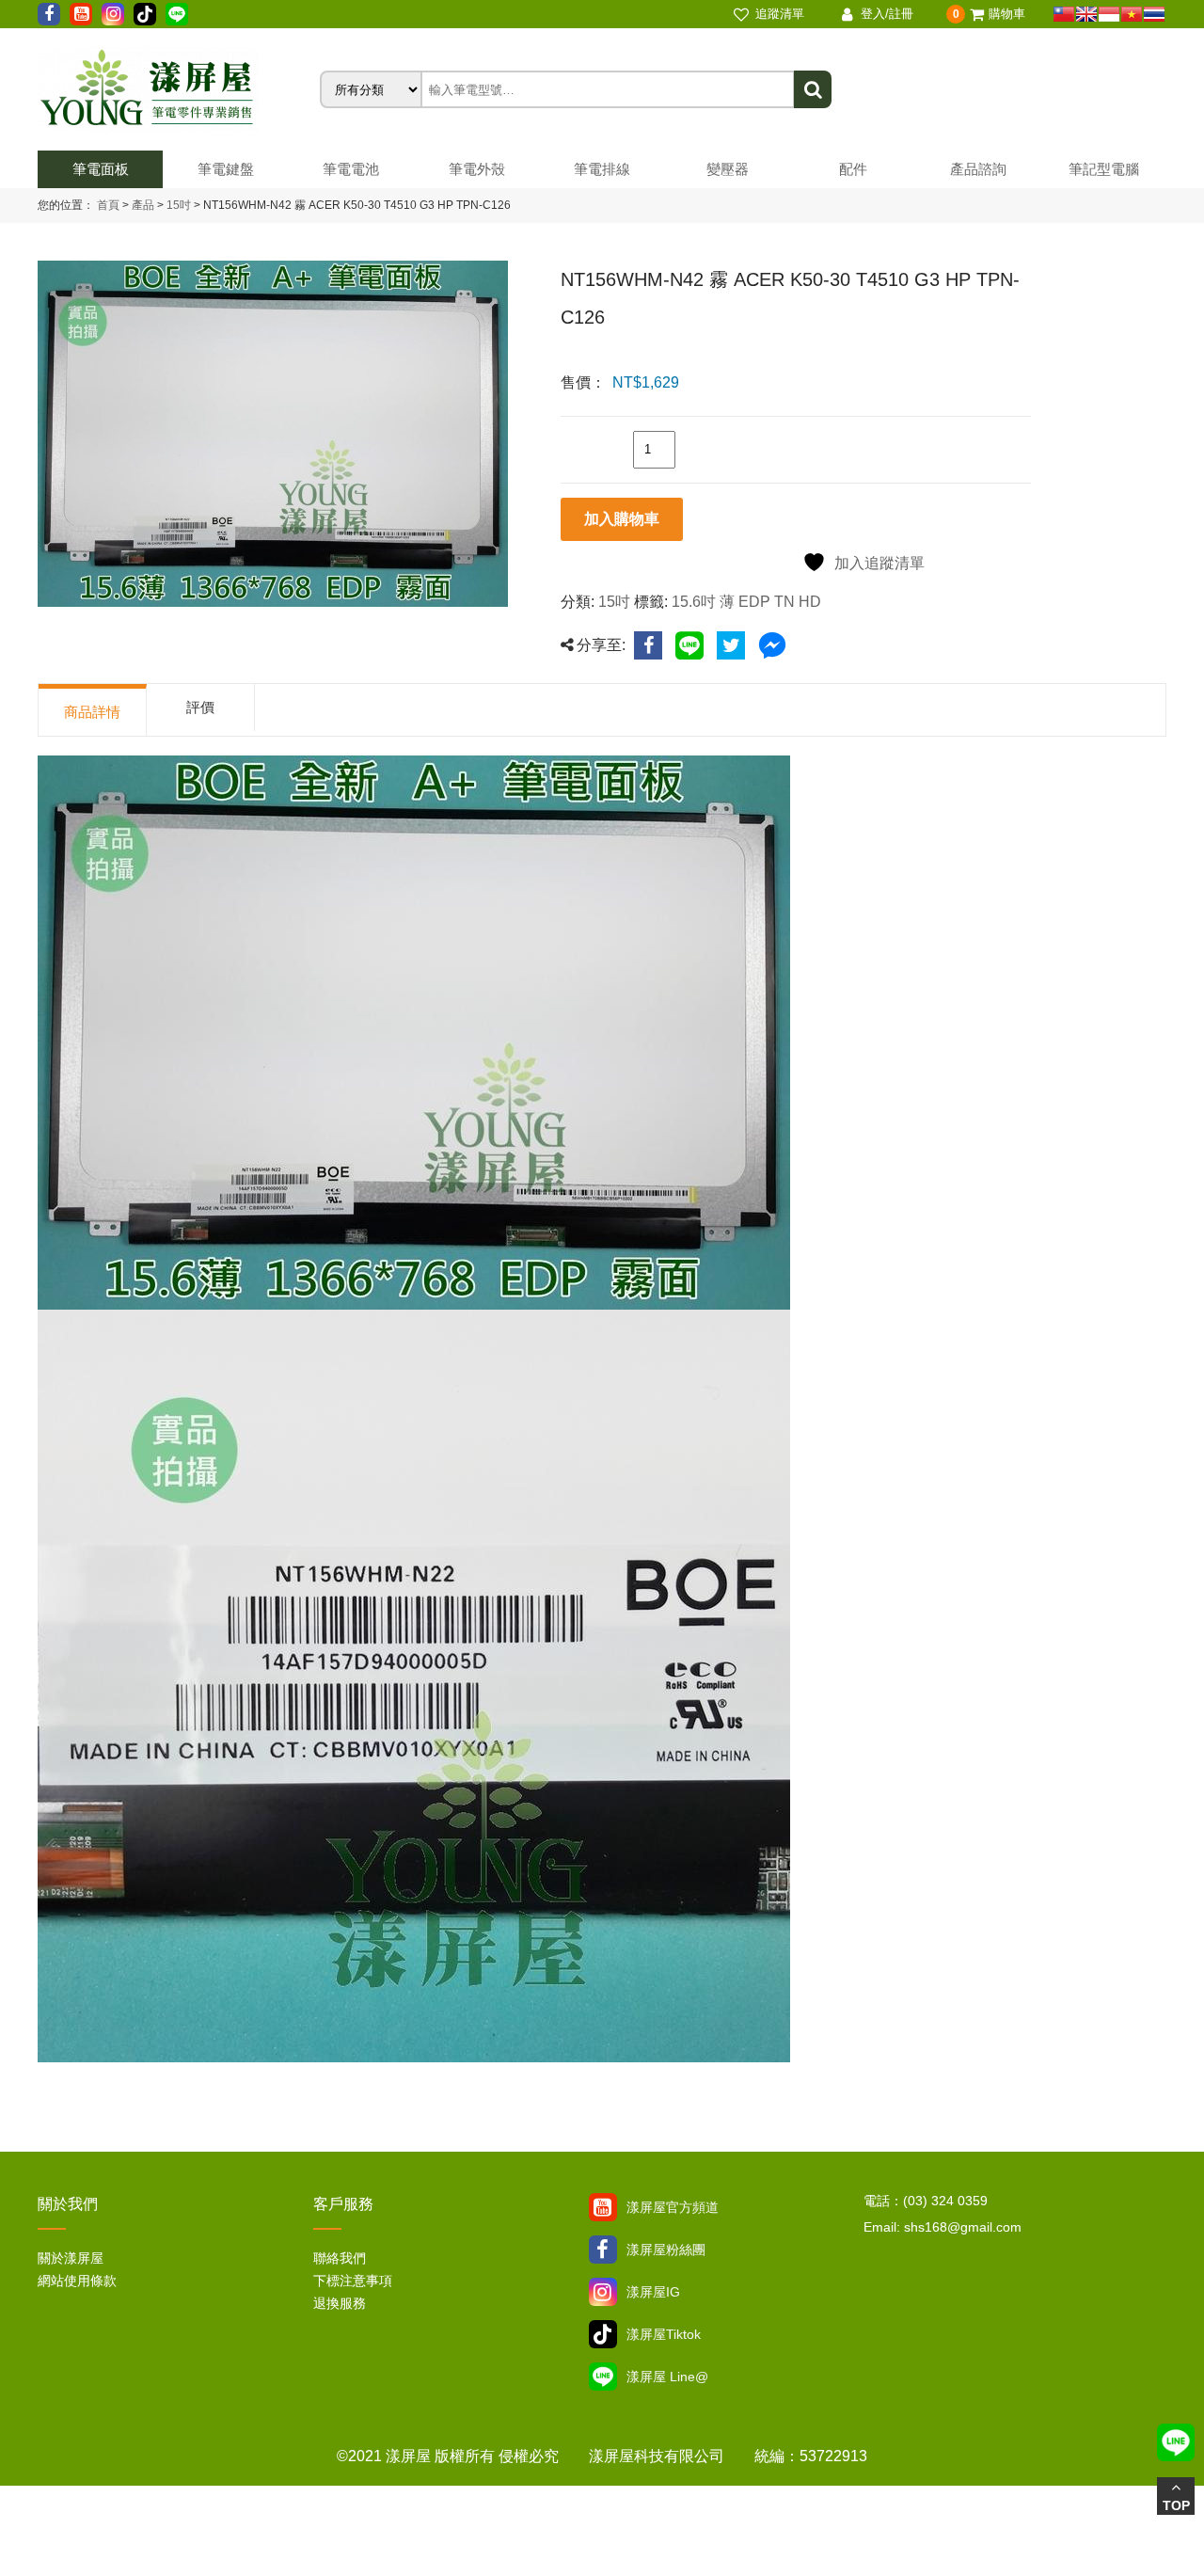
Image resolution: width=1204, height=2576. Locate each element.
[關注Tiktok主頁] (603, 2334)
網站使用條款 (77, 2281)
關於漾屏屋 (71, 2258)
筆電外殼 (477, 169)
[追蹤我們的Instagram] (113, 14)
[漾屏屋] (179, 89)
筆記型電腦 (1104, 169)
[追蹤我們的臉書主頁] (49, 14)
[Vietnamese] (1132, 14)
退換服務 (340, 2303)
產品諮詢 (978, 169)
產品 (143, 205)
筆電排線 (602, 169)
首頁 (108, 205)
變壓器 (728, 169)
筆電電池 (351, 169)
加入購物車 (622, 519)
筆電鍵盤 (226, 169)
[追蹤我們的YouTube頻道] (81, 14)
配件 (853, 169)
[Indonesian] (1109, 14)
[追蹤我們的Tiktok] (145, 14)
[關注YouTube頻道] (603, 2207)
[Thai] (1154, 14)
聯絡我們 (340, 2258)
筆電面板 (101, 169)
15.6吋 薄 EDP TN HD (746, 602)
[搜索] (813, 89)
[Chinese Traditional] (1064, 14)
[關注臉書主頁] (603, 2250)
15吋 (177, 205)
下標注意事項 (353, 2281)
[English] (1086, 14)
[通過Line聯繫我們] (177, 14)
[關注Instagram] (603, 2292)
